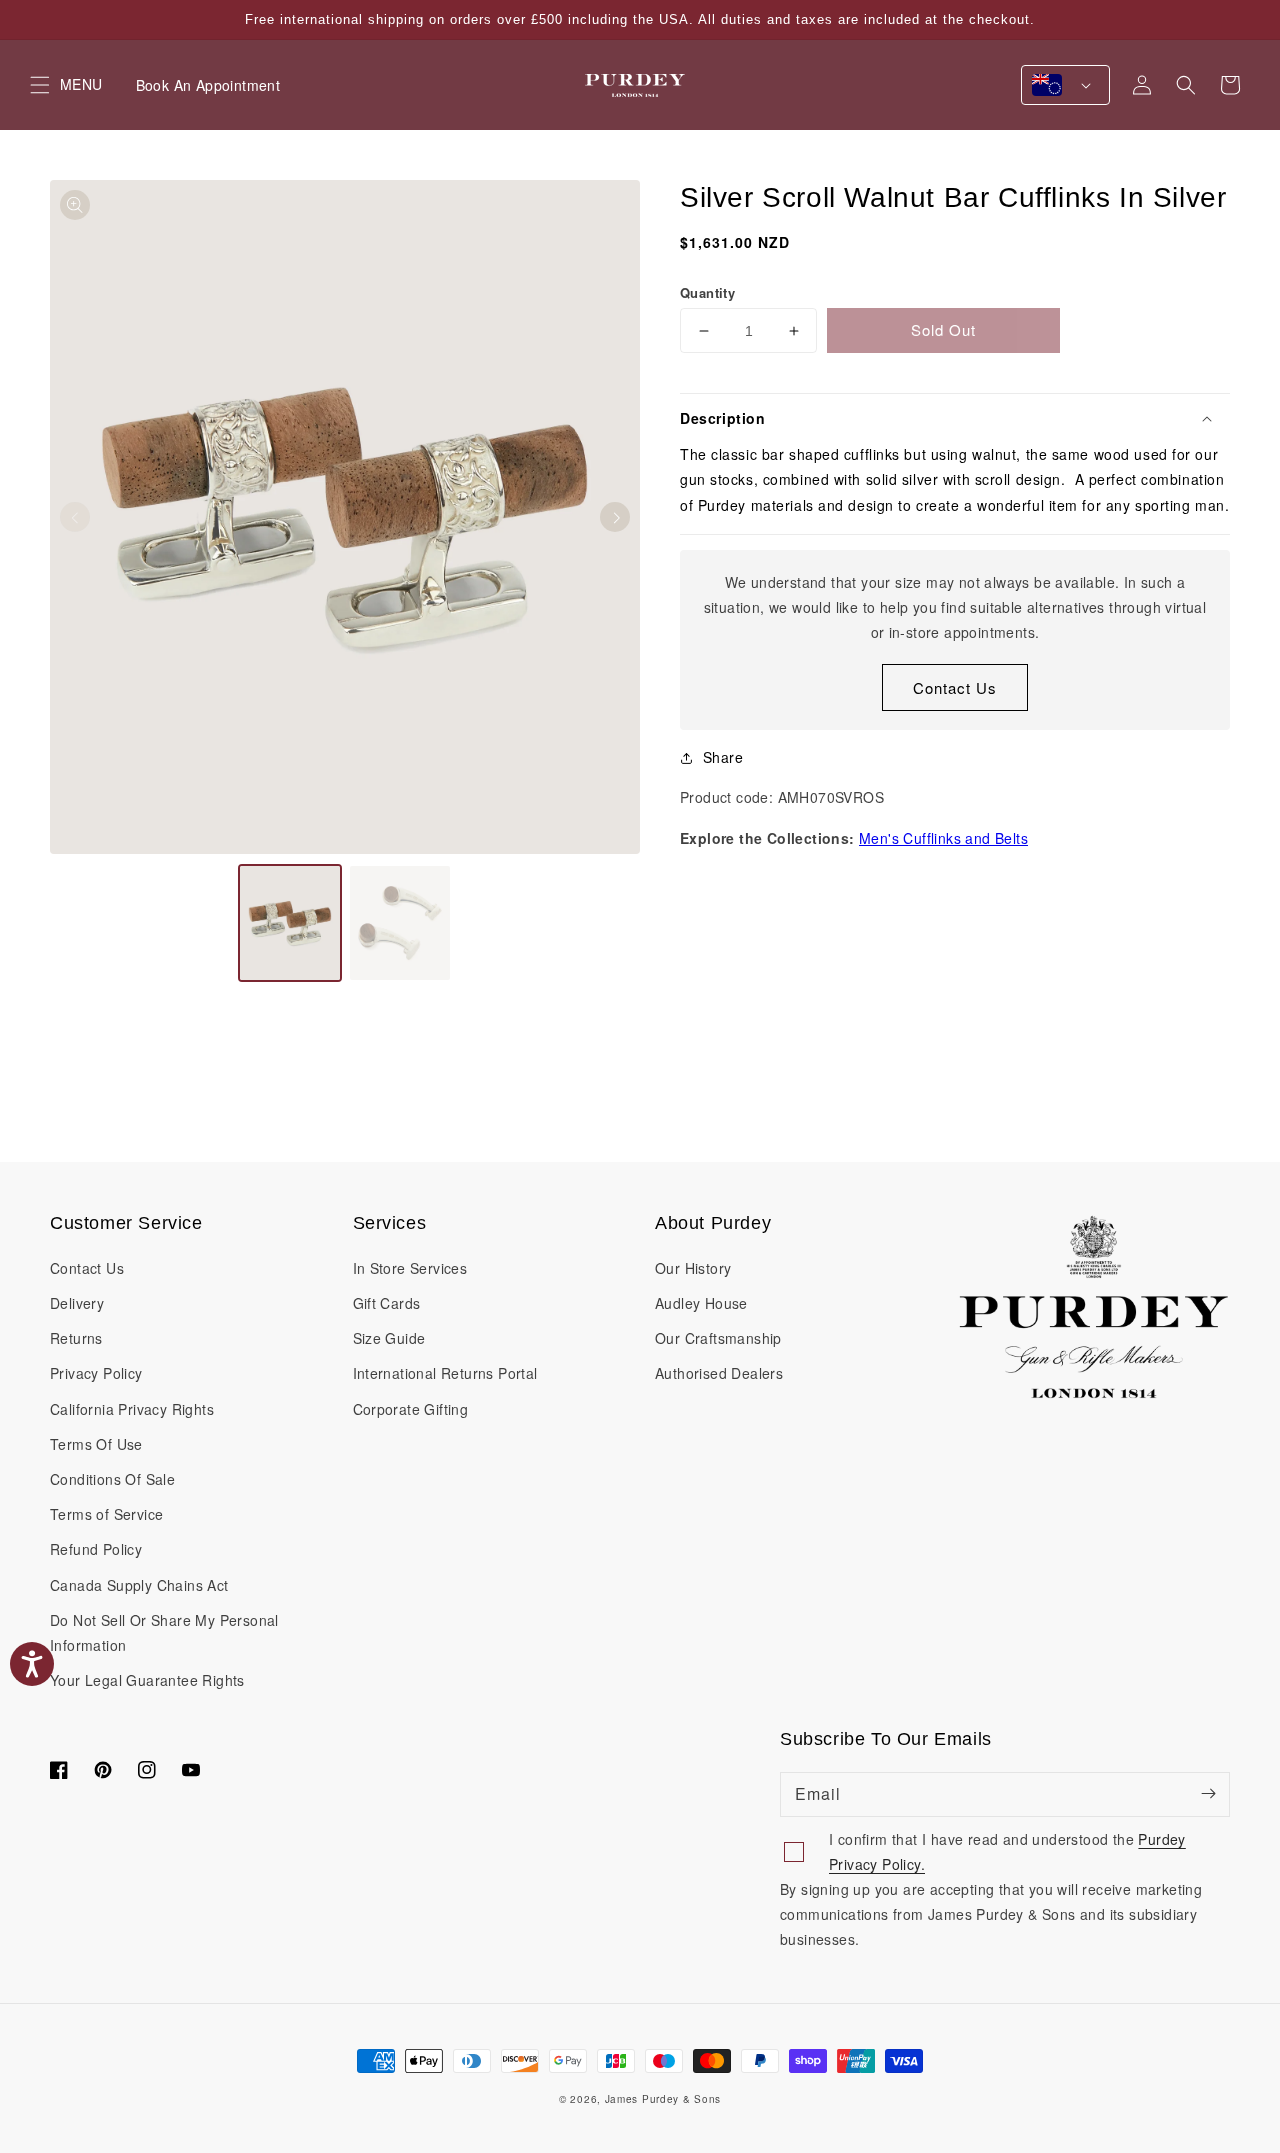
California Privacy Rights (132, 1409)
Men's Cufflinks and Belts (943, 838)
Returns (76, 1338)
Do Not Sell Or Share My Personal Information (164, 1632)
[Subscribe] (1208, 1794)
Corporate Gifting (411, 1409)
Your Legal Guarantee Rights (147, 1680)
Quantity (707, 292)
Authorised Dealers (719, 1373)
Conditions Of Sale (112, 1479)
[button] (1186, 85)
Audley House (701, 1303)
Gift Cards (387, 1303)
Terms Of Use (96, 1444)
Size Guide (389, 1338)
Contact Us (955, 687)
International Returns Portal (445, 1373)
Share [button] (723, 757)
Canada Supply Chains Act (139, 1585)
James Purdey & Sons (663, 2099)
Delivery (77, 1303)
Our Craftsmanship (718, 1338)
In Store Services (410, 1268)
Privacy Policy (96, 1373)
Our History (693, 1268)
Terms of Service (106, 1514)
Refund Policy (96, 1549)
